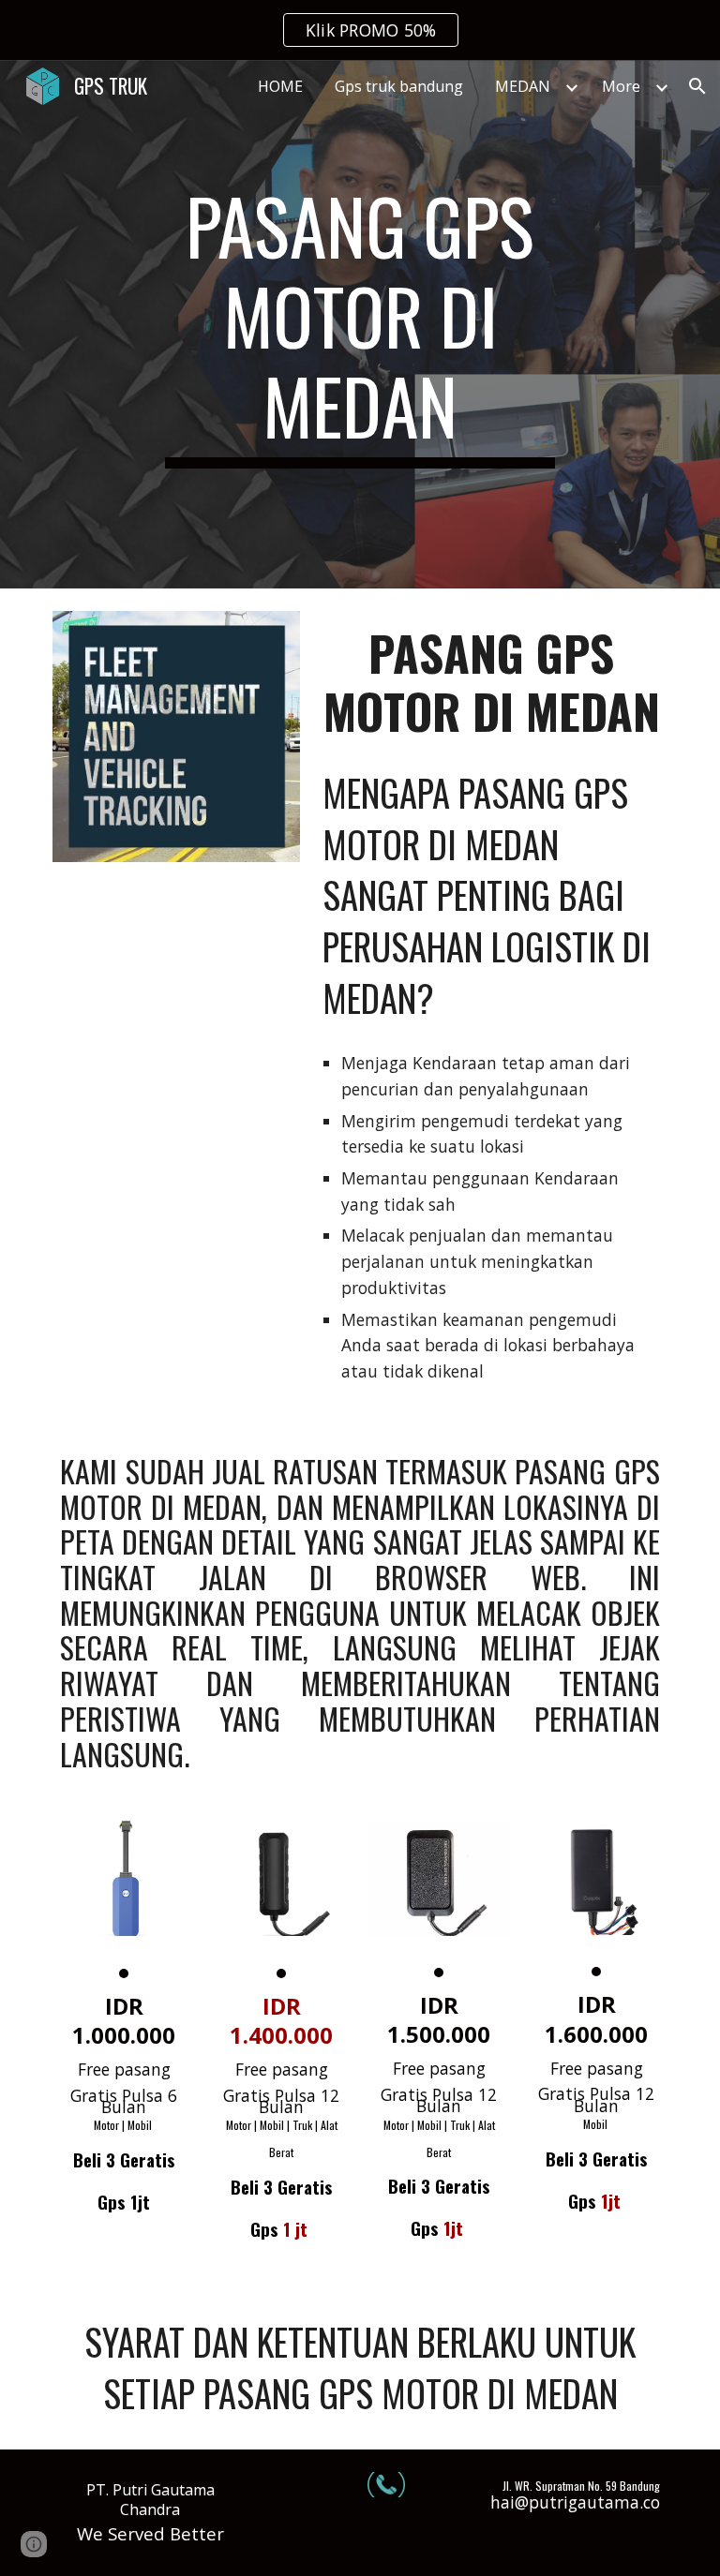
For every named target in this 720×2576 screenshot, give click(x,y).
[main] (360, 324)
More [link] (621, 86)
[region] (360, 30)
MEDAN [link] (523, 86)
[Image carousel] (123, 1899)
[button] (697, 86)
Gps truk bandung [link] (399, 86)
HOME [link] (280, 86)
